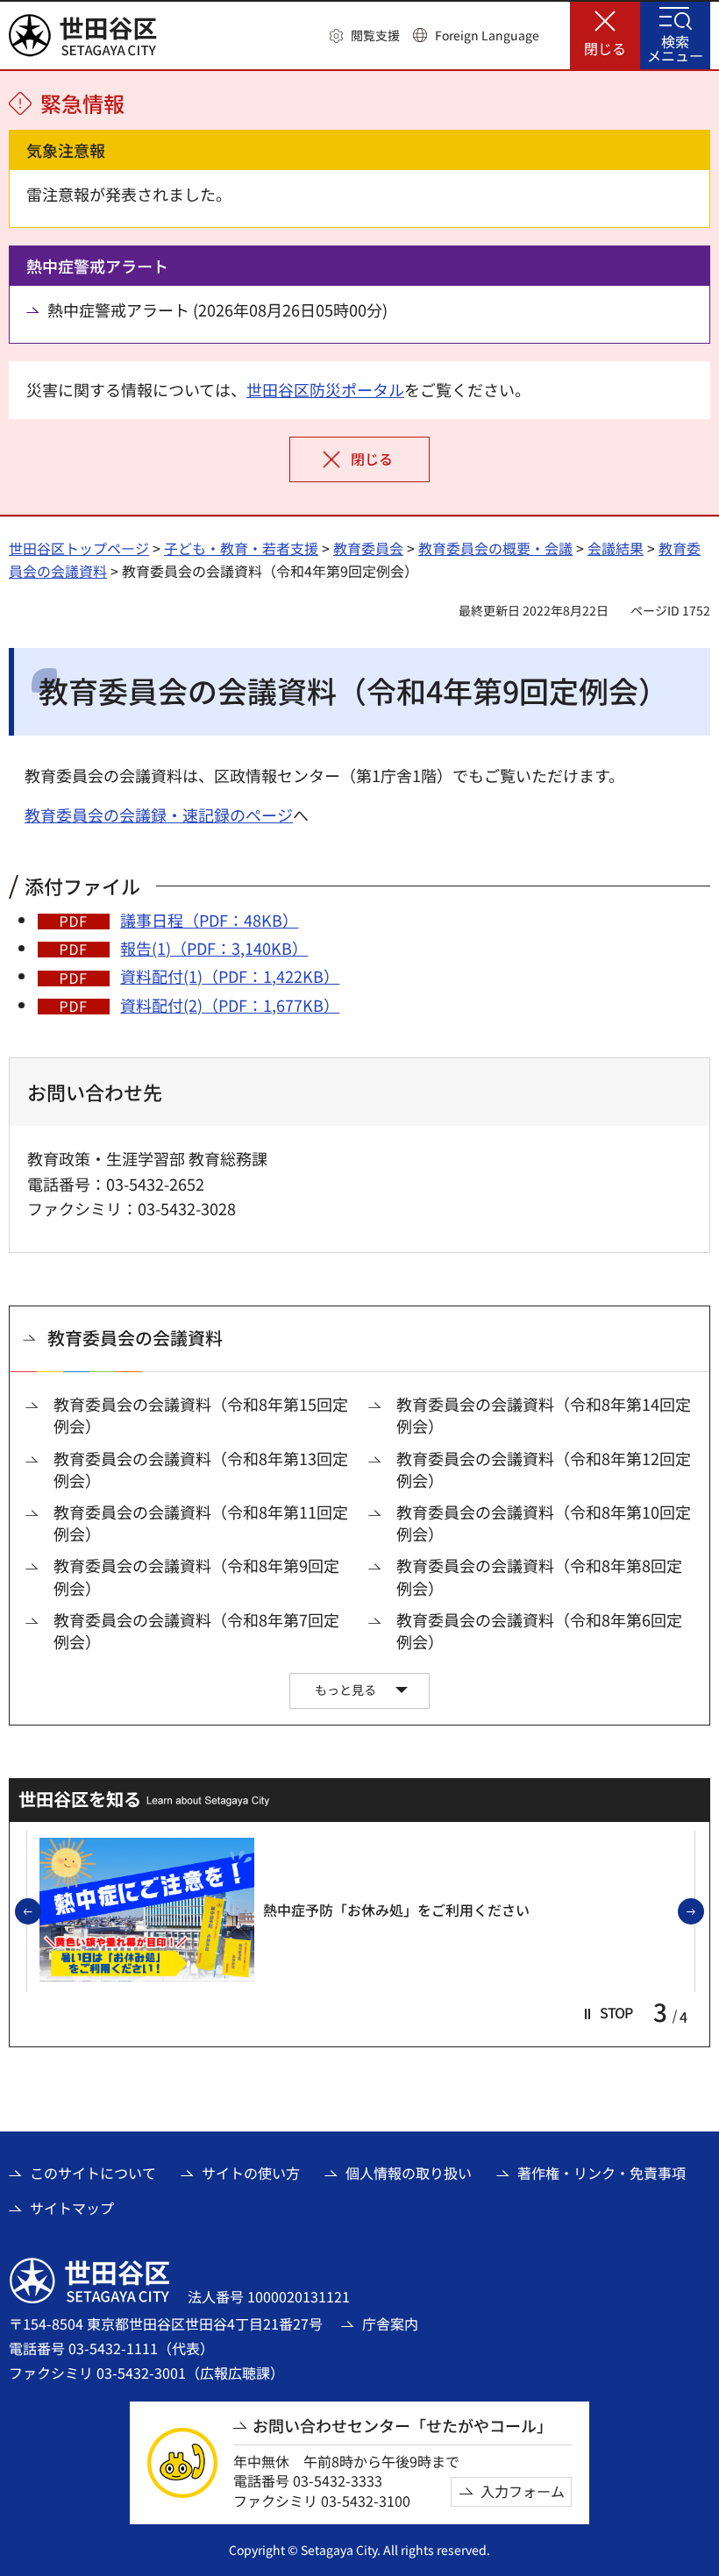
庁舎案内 (390, 2323)
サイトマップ (72, 2208)
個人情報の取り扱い (409, 2173)
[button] (365, 36)
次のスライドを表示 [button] (703, 1912)
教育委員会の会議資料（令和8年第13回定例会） (201, 1469)
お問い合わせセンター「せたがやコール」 (402, 2426)
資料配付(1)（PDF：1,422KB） (230, 976)
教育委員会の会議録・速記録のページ (159, 815)
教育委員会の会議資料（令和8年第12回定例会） (544, 1469)
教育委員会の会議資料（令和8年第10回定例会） (544, 1523)
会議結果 (616, 548)
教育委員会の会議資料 (135, 1338)
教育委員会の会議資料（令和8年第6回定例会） (539, 1631)
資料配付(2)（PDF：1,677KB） (230, 1005)
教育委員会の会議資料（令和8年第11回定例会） (201, 1523)
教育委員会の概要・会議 (495, 548)
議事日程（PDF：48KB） (209, 920)
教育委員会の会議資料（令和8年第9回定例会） (196, 1576)
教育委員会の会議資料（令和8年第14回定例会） (544, 1415)
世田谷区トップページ (79, 548)
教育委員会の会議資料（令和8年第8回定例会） (539, 1576)
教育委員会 (368, 548)
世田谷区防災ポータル (325, 389)
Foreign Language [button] (487, 35)
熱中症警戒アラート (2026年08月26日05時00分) (217, 310)
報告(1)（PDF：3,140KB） (214, 948)
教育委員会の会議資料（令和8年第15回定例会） (201, 1415)
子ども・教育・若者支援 (241, 548)
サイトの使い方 (251, 2173)
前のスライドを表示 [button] (40, 1912)
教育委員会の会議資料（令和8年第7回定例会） (196, 1631)
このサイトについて (93, 2173)
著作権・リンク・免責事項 (602, 2173)
